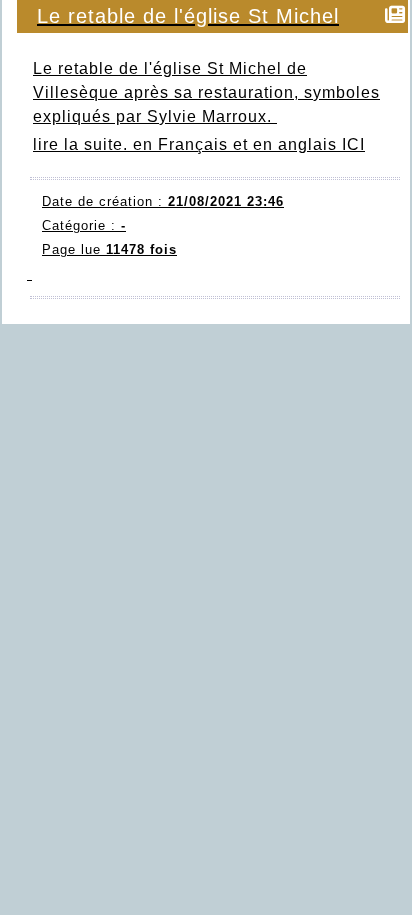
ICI (353, 144)
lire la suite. (80, 144)
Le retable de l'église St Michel (188, 16)
